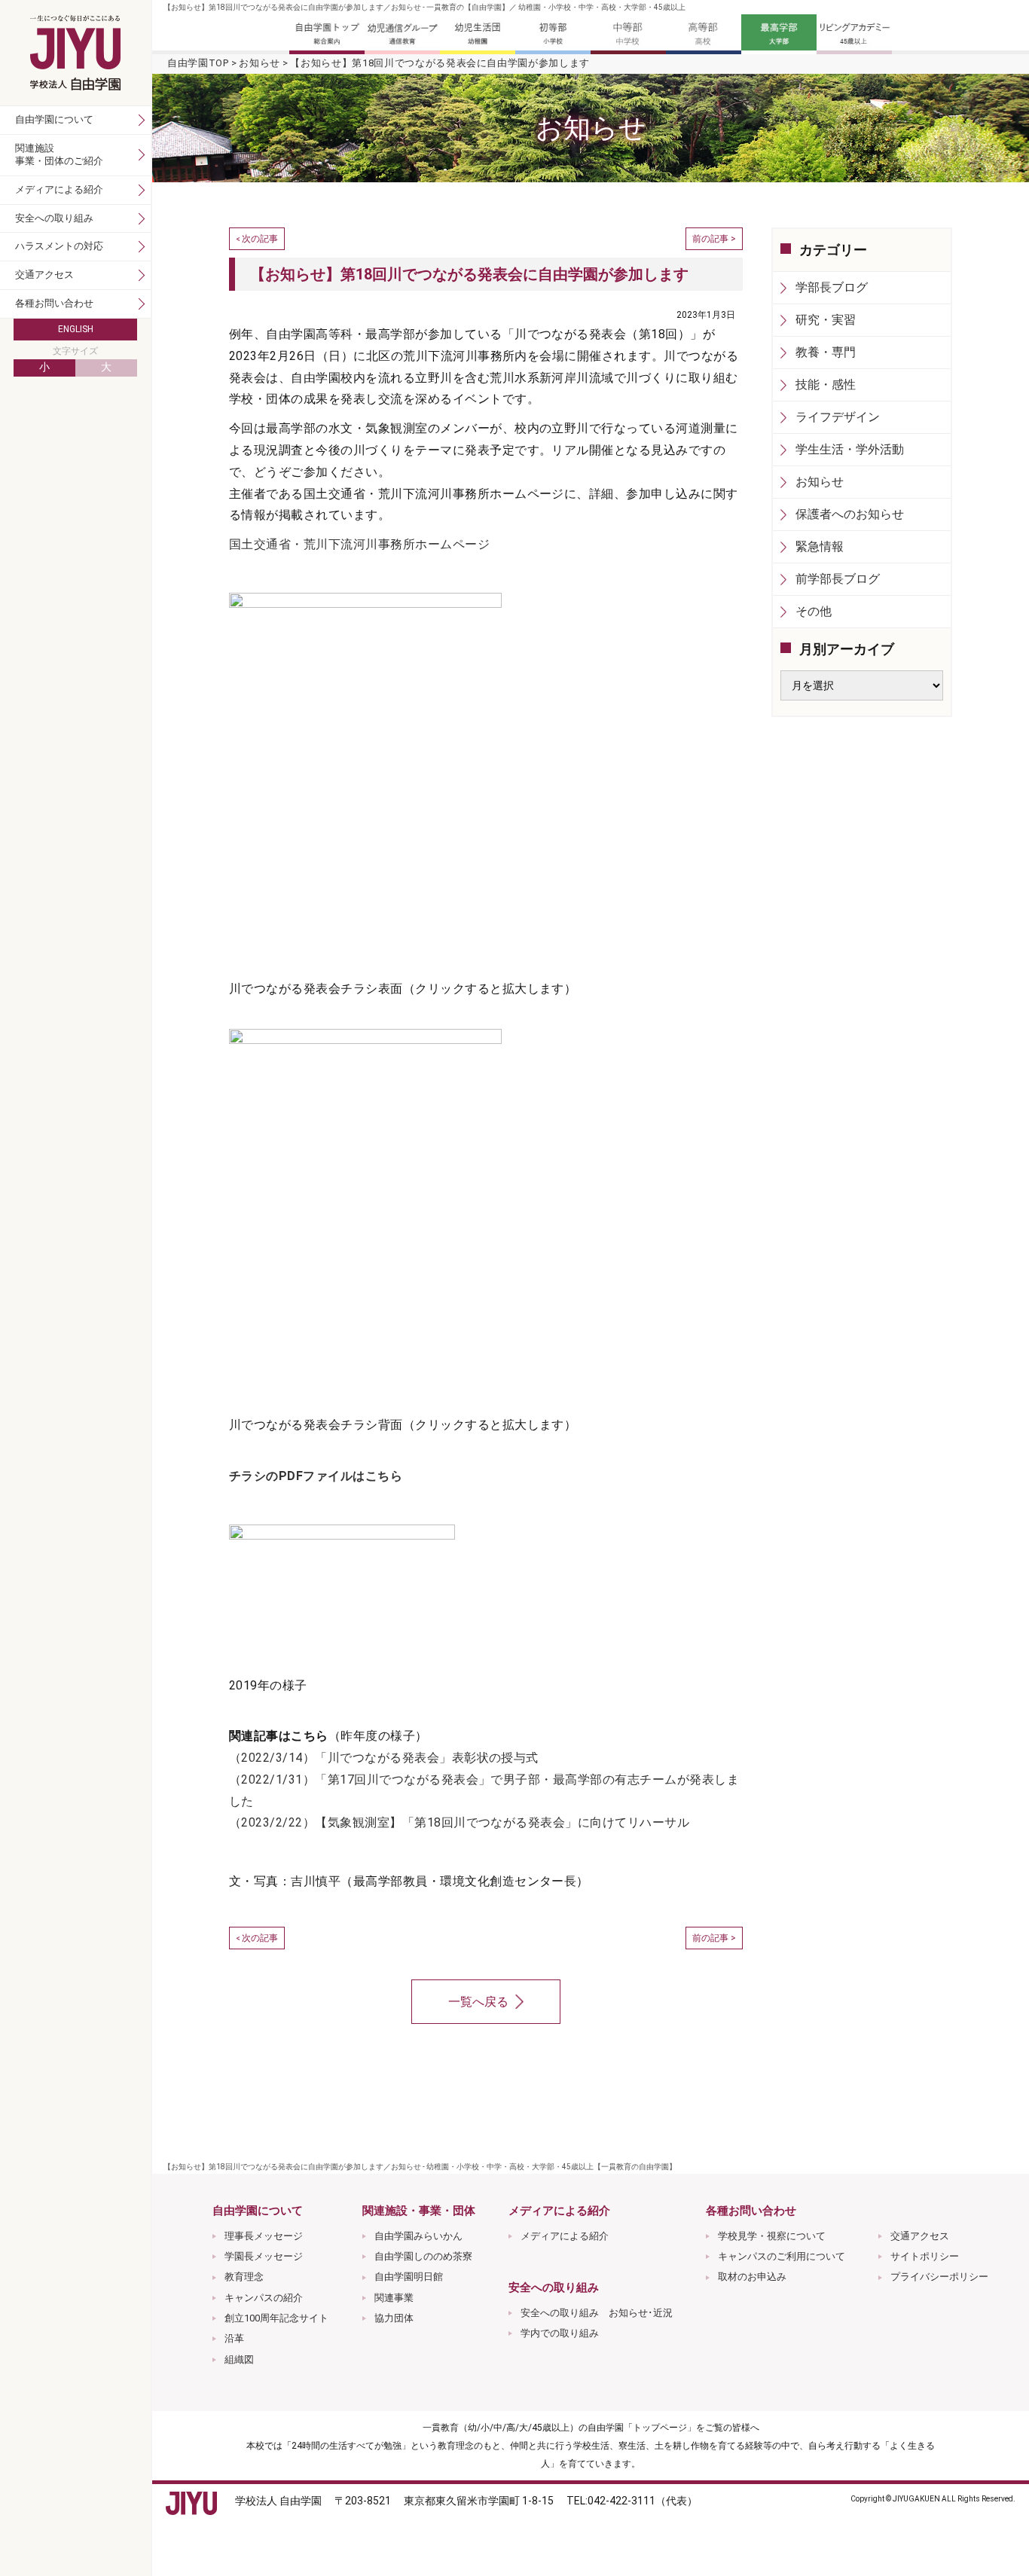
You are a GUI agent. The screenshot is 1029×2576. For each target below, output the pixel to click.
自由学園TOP (198, 63)
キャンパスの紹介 (264, 2298)
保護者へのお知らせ (850, 514)
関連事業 (394, 2298)
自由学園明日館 (409, 2277)
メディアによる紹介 (565, 2236)
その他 (814, 611)
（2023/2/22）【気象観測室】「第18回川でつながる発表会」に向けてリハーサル (459, 1822)
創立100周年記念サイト (276, 2318)
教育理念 (244, 2277)
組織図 (239, 2359)
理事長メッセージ (264, 2236)
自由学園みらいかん (418, 2236)
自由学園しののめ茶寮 (423, 2256)
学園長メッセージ (264, 2256)
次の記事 (260, 239)
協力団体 (394, 2318)
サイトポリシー (925, 2256)
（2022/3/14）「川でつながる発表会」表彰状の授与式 (384, 1758)
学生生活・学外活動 (850, 449)
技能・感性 (826, 385)
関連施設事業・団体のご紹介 (59, 154)
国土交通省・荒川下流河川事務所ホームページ (359, 544)
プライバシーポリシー (939, 2277)
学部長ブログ (832, 287)
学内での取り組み (560, 2333)
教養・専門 (826, 352)
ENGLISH (76, 329)
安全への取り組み (54, 218)
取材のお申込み (752, 2277)
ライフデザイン (838, 417)
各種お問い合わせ (54, 303)
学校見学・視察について (772, 2236)
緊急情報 (820, 546)
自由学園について (54, 119)
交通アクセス (920, 2236)
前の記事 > (714, 239)
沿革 (234, 2338)
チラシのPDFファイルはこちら (316, 1476)
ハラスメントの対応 (59, 246)
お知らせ (260, 63)
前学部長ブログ (838, 579)
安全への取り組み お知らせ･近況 (597, 2313)
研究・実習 (826, 320)
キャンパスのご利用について (782, 2256)
